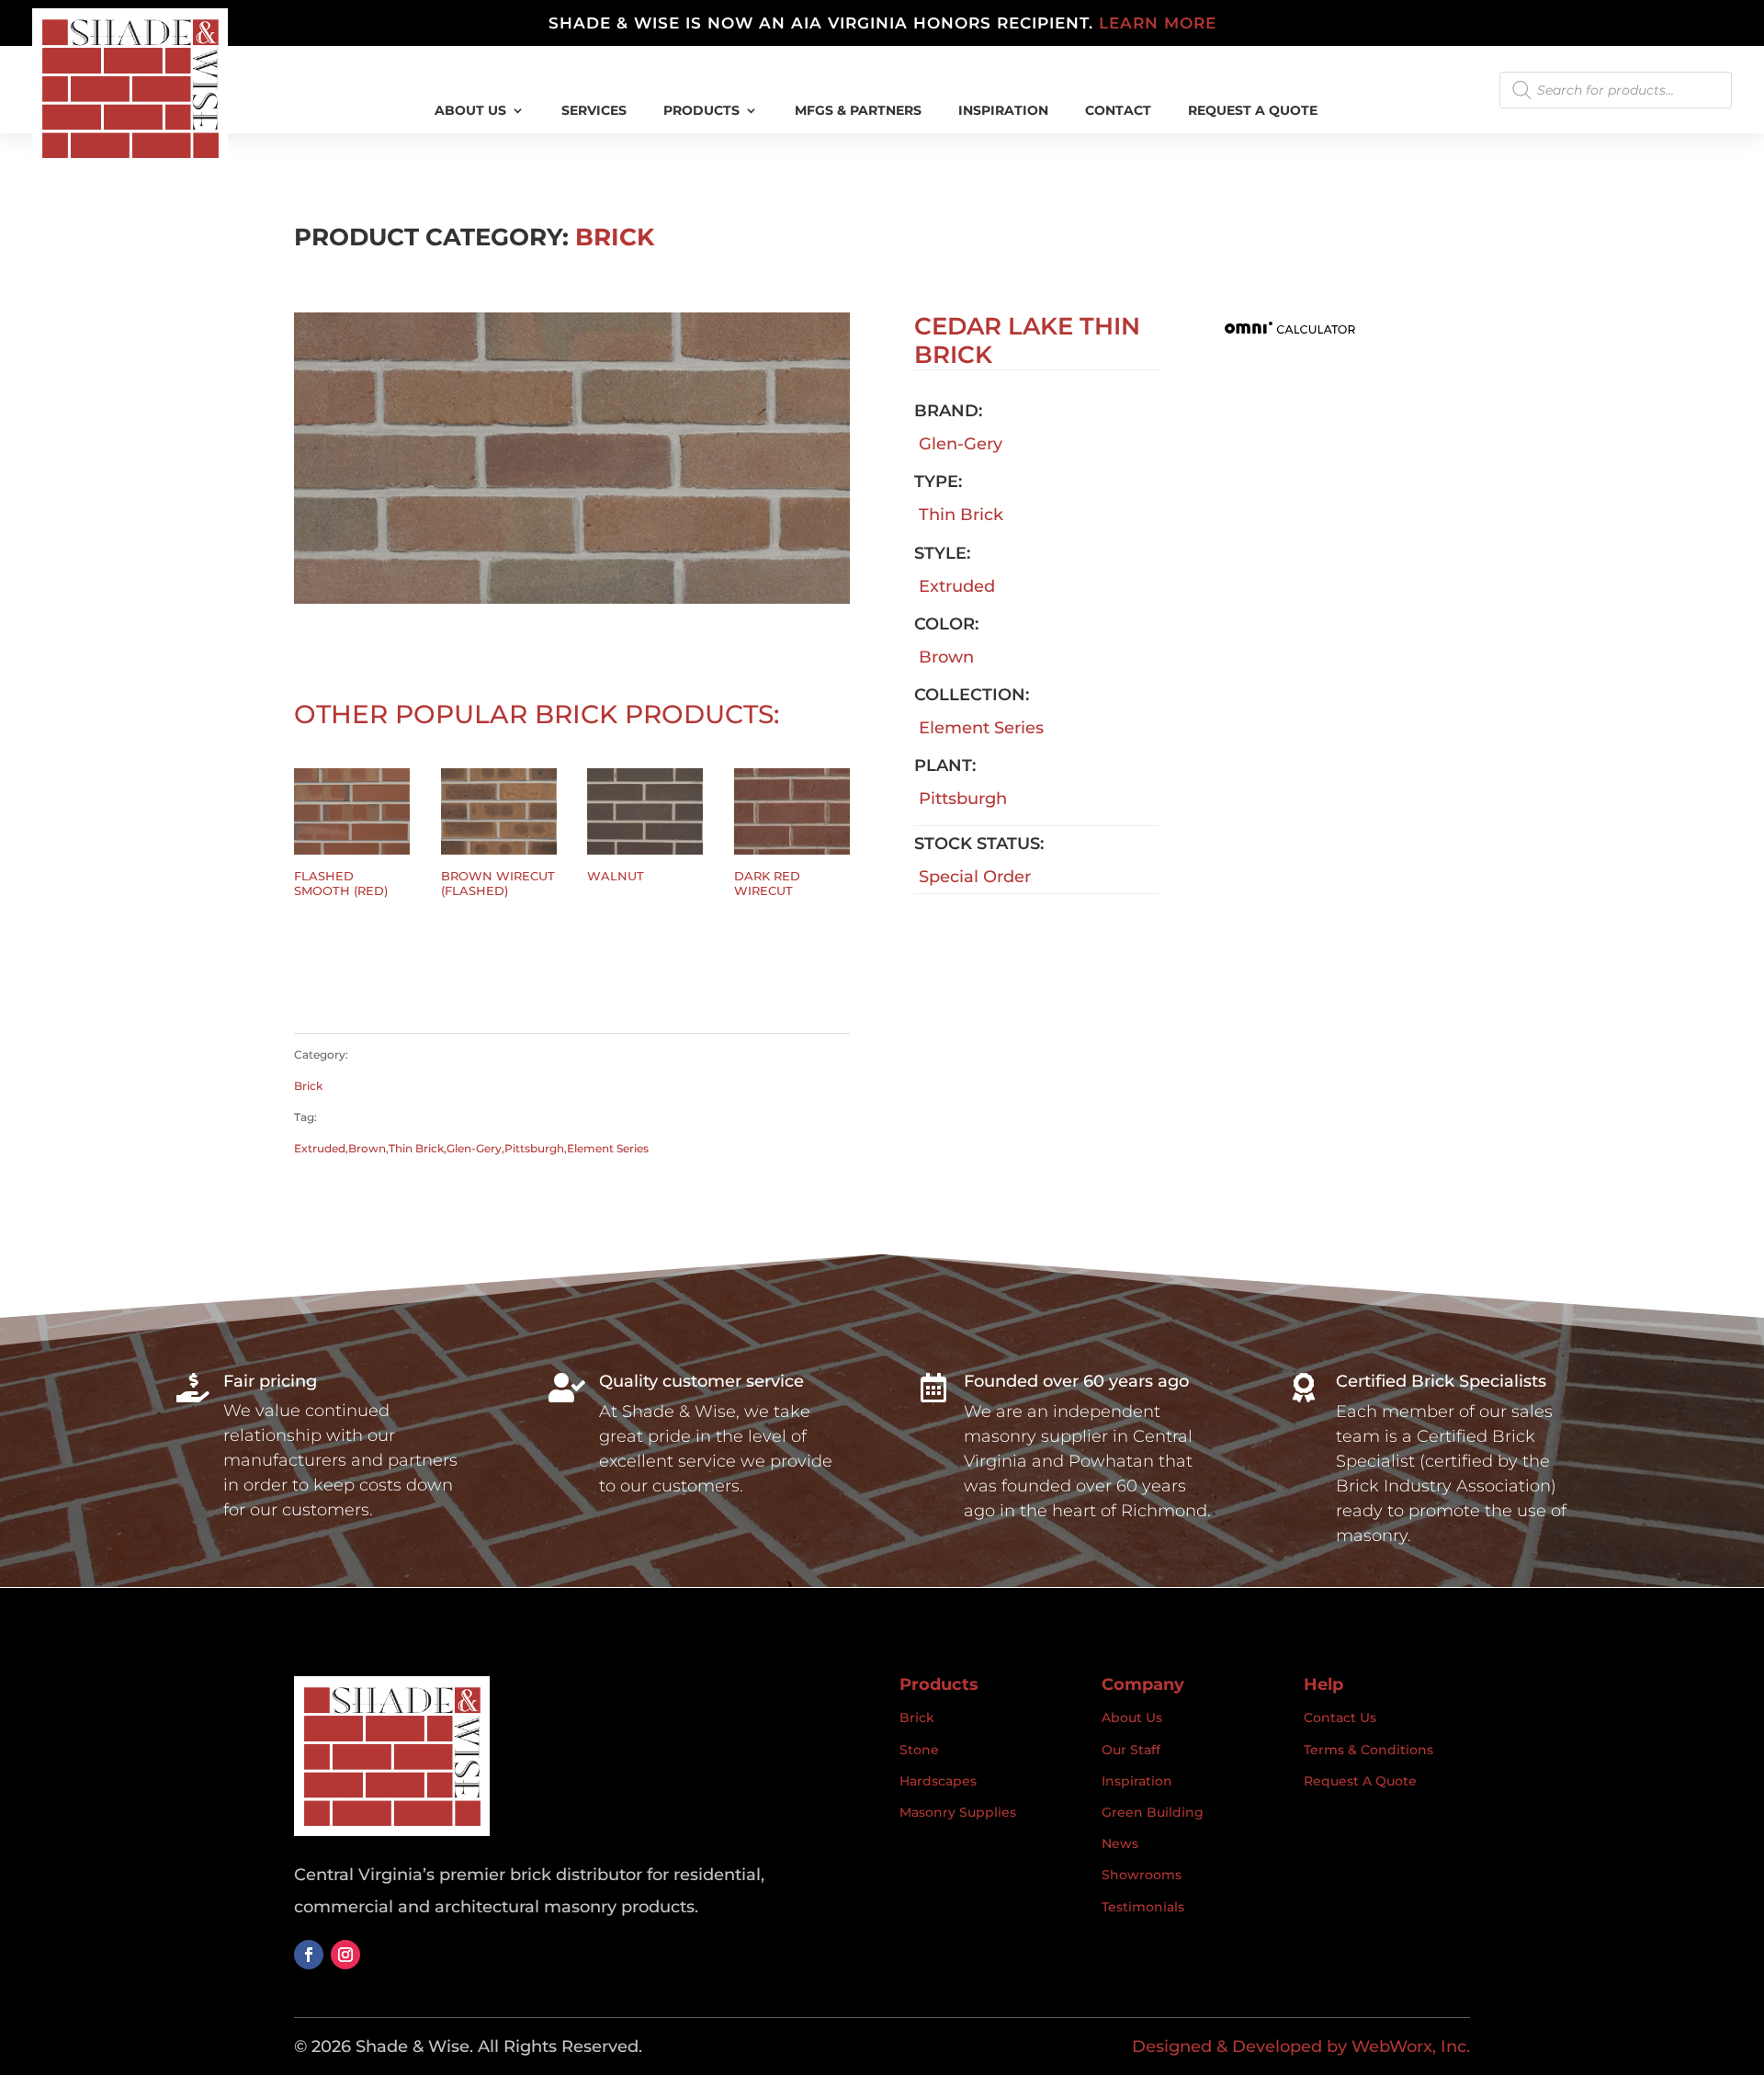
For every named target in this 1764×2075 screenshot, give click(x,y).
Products (701, 111)
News (1120, 1843)
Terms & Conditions (1368, 1750)
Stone (919, 1750)
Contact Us (1340, 1718)
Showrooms (1142, 1875)
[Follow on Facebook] (309, 1955)
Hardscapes (938, 1781)
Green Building (1153, 1812)
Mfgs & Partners (858, 111)
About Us (470, 111)
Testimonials (1143, 1907)
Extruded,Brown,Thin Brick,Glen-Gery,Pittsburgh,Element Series (471, 1148)
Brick (615, 237)
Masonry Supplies (958, 1812)
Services (594, 111)
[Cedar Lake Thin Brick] (572, 598)
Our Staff (1131, 1750)
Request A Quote (1253, 111)
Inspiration (1137, 1781)
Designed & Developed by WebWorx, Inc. (1301, 2047)
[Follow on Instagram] (345, 1955)
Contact (1118, 111)
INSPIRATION (1003, 111)
